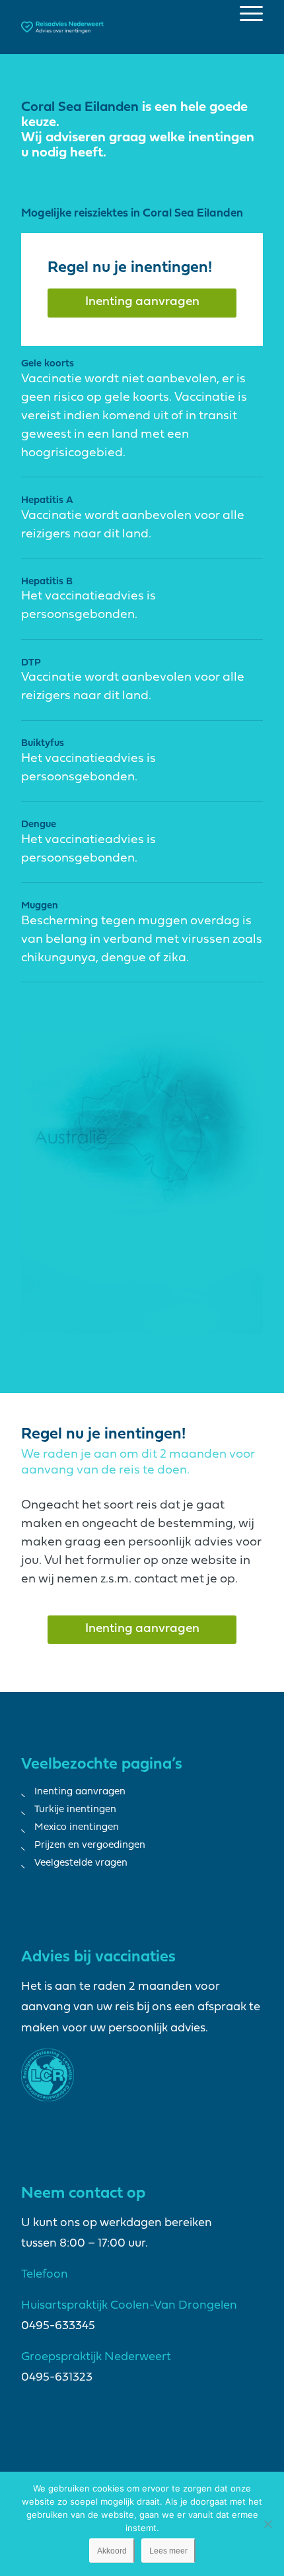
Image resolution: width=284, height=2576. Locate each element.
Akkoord (112, 2551)
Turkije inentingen (75, 1810)
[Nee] (267, 2524)
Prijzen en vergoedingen (90, 1846)
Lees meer (168, 2551)
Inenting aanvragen (80, 1792)
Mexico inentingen (77, 1828)
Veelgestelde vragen (81, 1863)
